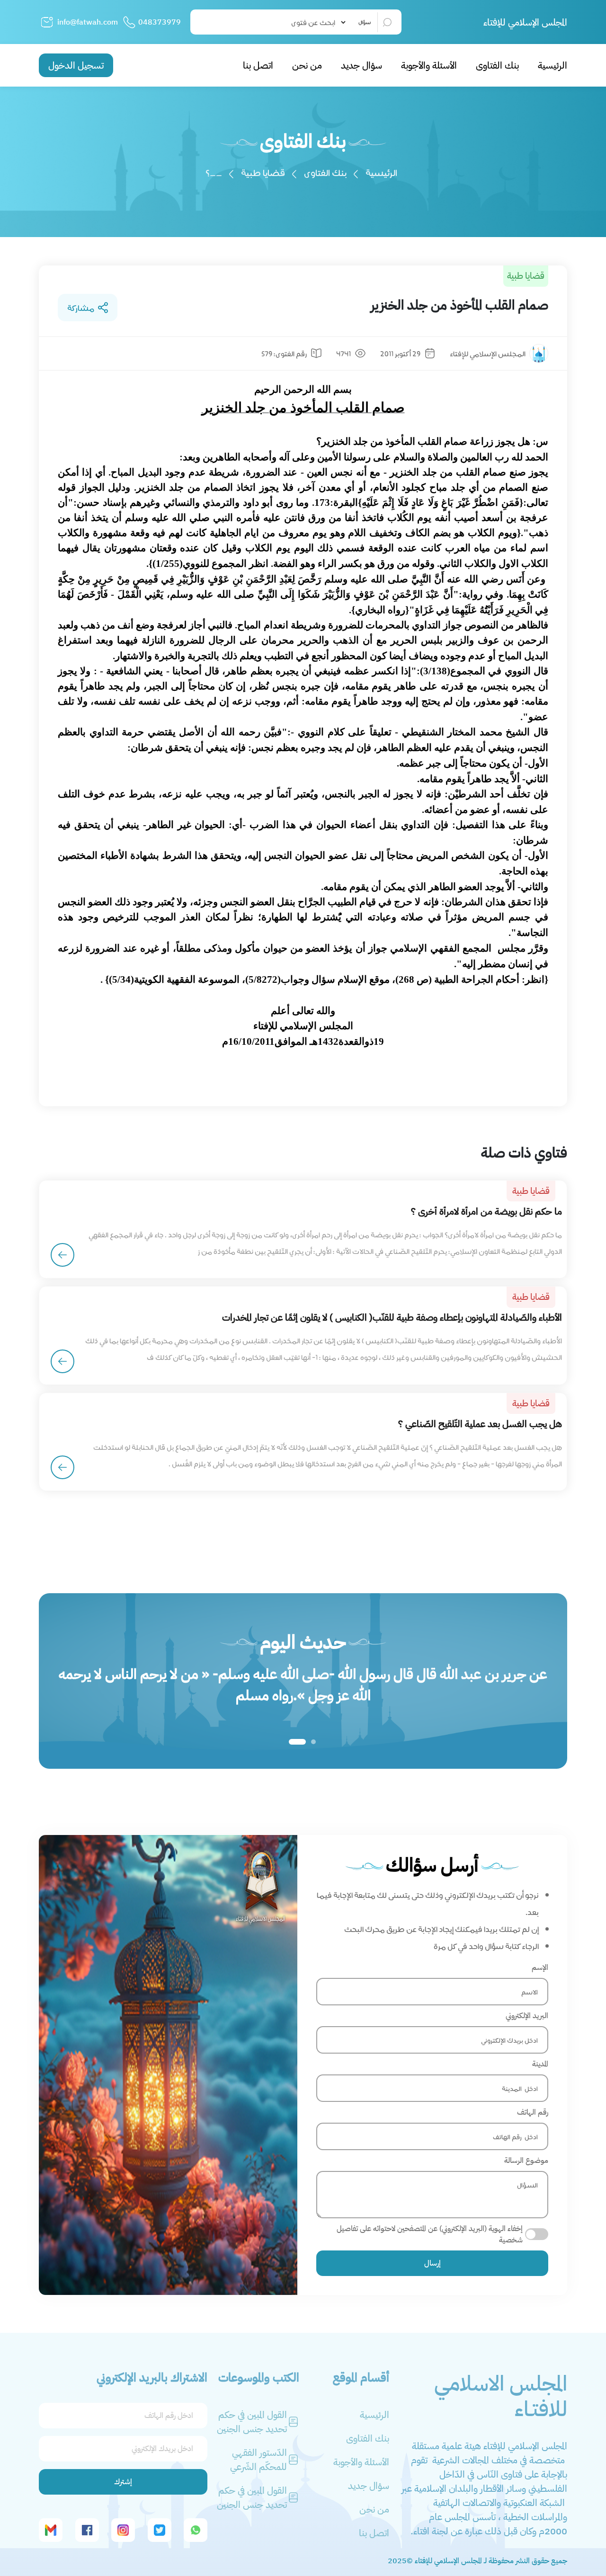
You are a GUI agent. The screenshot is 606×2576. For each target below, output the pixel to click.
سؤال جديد (361, 65)
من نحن (307, 65)
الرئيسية (553, 65)
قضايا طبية (263, 172)
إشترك (123, 2482)
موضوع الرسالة (526, 2161)
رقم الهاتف (533, 2112)
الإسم (540, 1967)
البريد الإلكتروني (527, 2016)
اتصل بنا (258, 65)
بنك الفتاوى (497, 65)
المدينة (540, 2064)
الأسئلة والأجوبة (429, 65)
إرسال (432, 2263)
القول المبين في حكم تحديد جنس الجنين (252, 2422)
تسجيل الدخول (76, 65)
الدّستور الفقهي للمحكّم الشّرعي (258, 2460)
